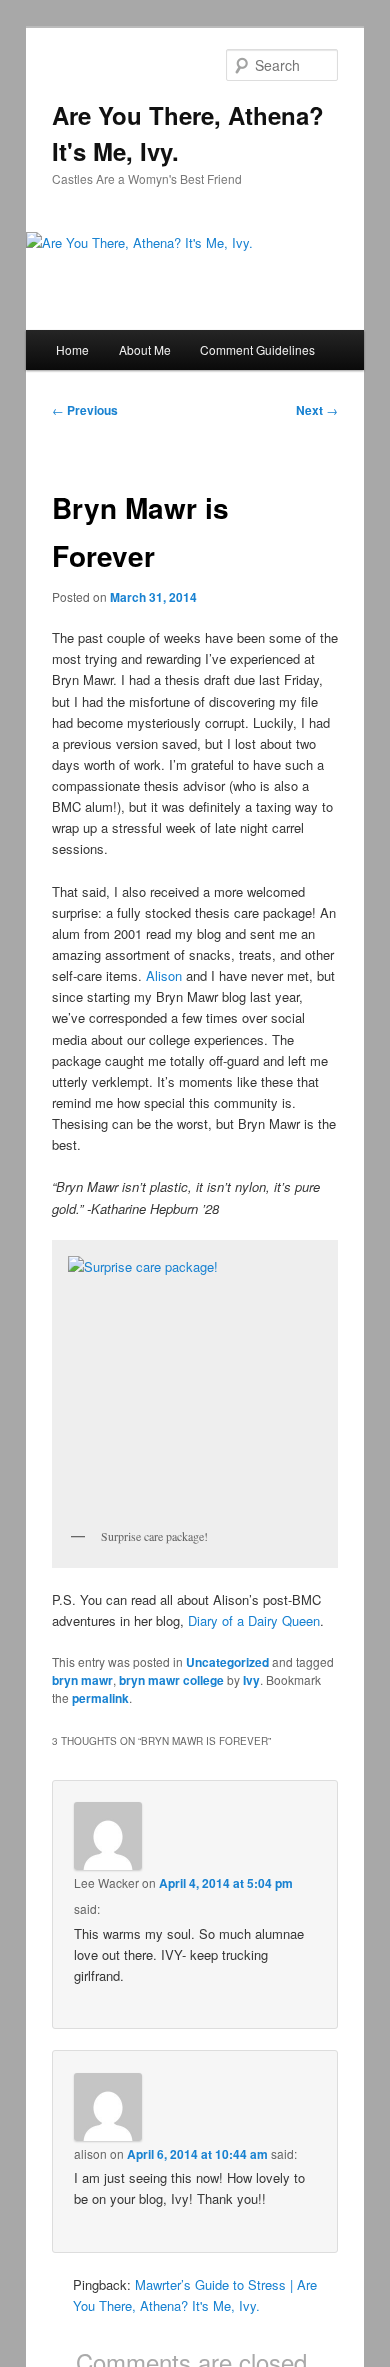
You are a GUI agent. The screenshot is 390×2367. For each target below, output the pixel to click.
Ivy (251, 1680)
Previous (85, 410)
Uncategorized (227, 1662)
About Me (145, 349)
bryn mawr (82, 1680)
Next (317, 410)
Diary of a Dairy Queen (254, 1620)
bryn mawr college (171, 1680)
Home (72, 349)
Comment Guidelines (257, 349)
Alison (164, 975)
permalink (100, 1698)
